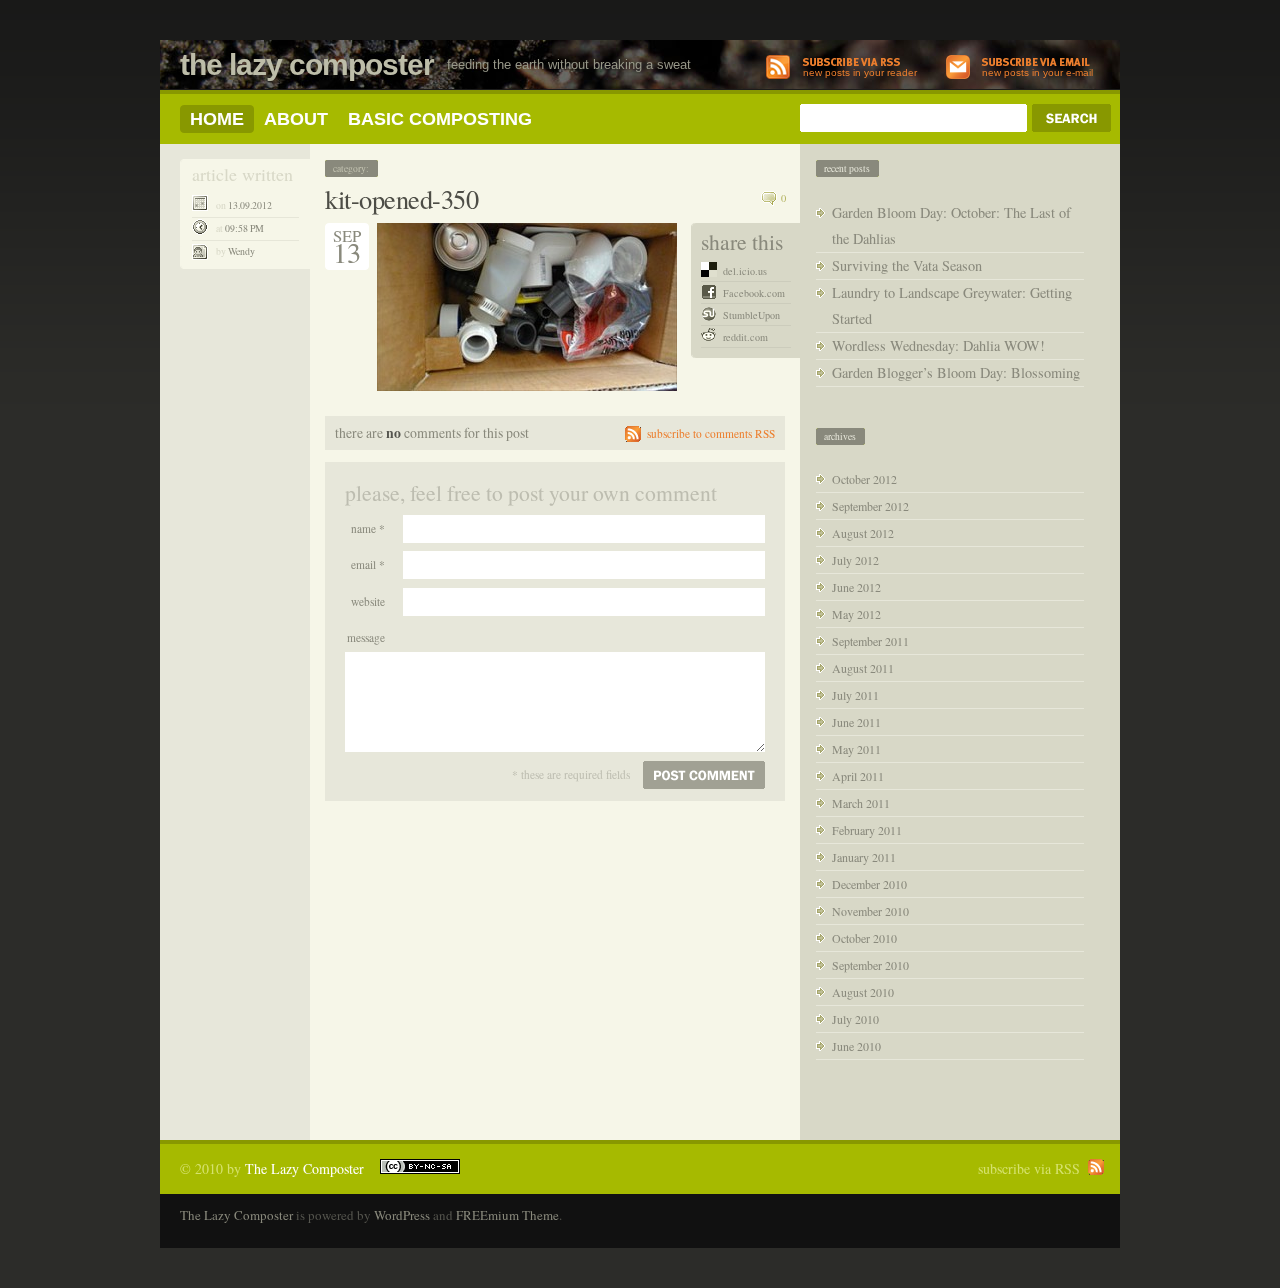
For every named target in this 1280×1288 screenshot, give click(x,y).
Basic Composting (440, 119)
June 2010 (856, 1046)
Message (366, 637)
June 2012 (856, 587)
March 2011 (861, 803)
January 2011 (864, 857)
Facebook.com (754, 293)
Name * (368, 528)
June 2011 (856, 722)
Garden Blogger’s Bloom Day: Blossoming (956, 372)
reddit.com (745, 337)
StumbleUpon (751, 315)
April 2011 (858, 776)
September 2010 (870, 965)
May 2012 (856, 614)
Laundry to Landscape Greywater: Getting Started (952, 305)
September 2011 (870, 641)
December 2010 (869, 884)
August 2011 (863, 668)
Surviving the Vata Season (907, 265)
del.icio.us (745, 271)
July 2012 (855, 560)
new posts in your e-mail (1037, 72)
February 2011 (867, 830)
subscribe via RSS (1029, 1168)
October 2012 (864, 479)
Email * (368, 564)
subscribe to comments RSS (711, 433)
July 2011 (855, 695)
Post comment (704, 775)
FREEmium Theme (507, 1215)
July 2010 (855, 1019)
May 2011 (856, 749)
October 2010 (864, 938)
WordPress (402, 1215)
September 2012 (870, 506)
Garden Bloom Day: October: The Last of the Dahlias (951, 225)
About (296, 119)
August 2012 (863, 533)
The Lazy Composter (307, 64)
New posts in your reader (860, 72)
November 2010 (870, 911)
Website (368, 601)
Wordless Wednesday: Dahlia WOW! (938, 345)
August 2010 (863, 992)
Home (217, 119)
